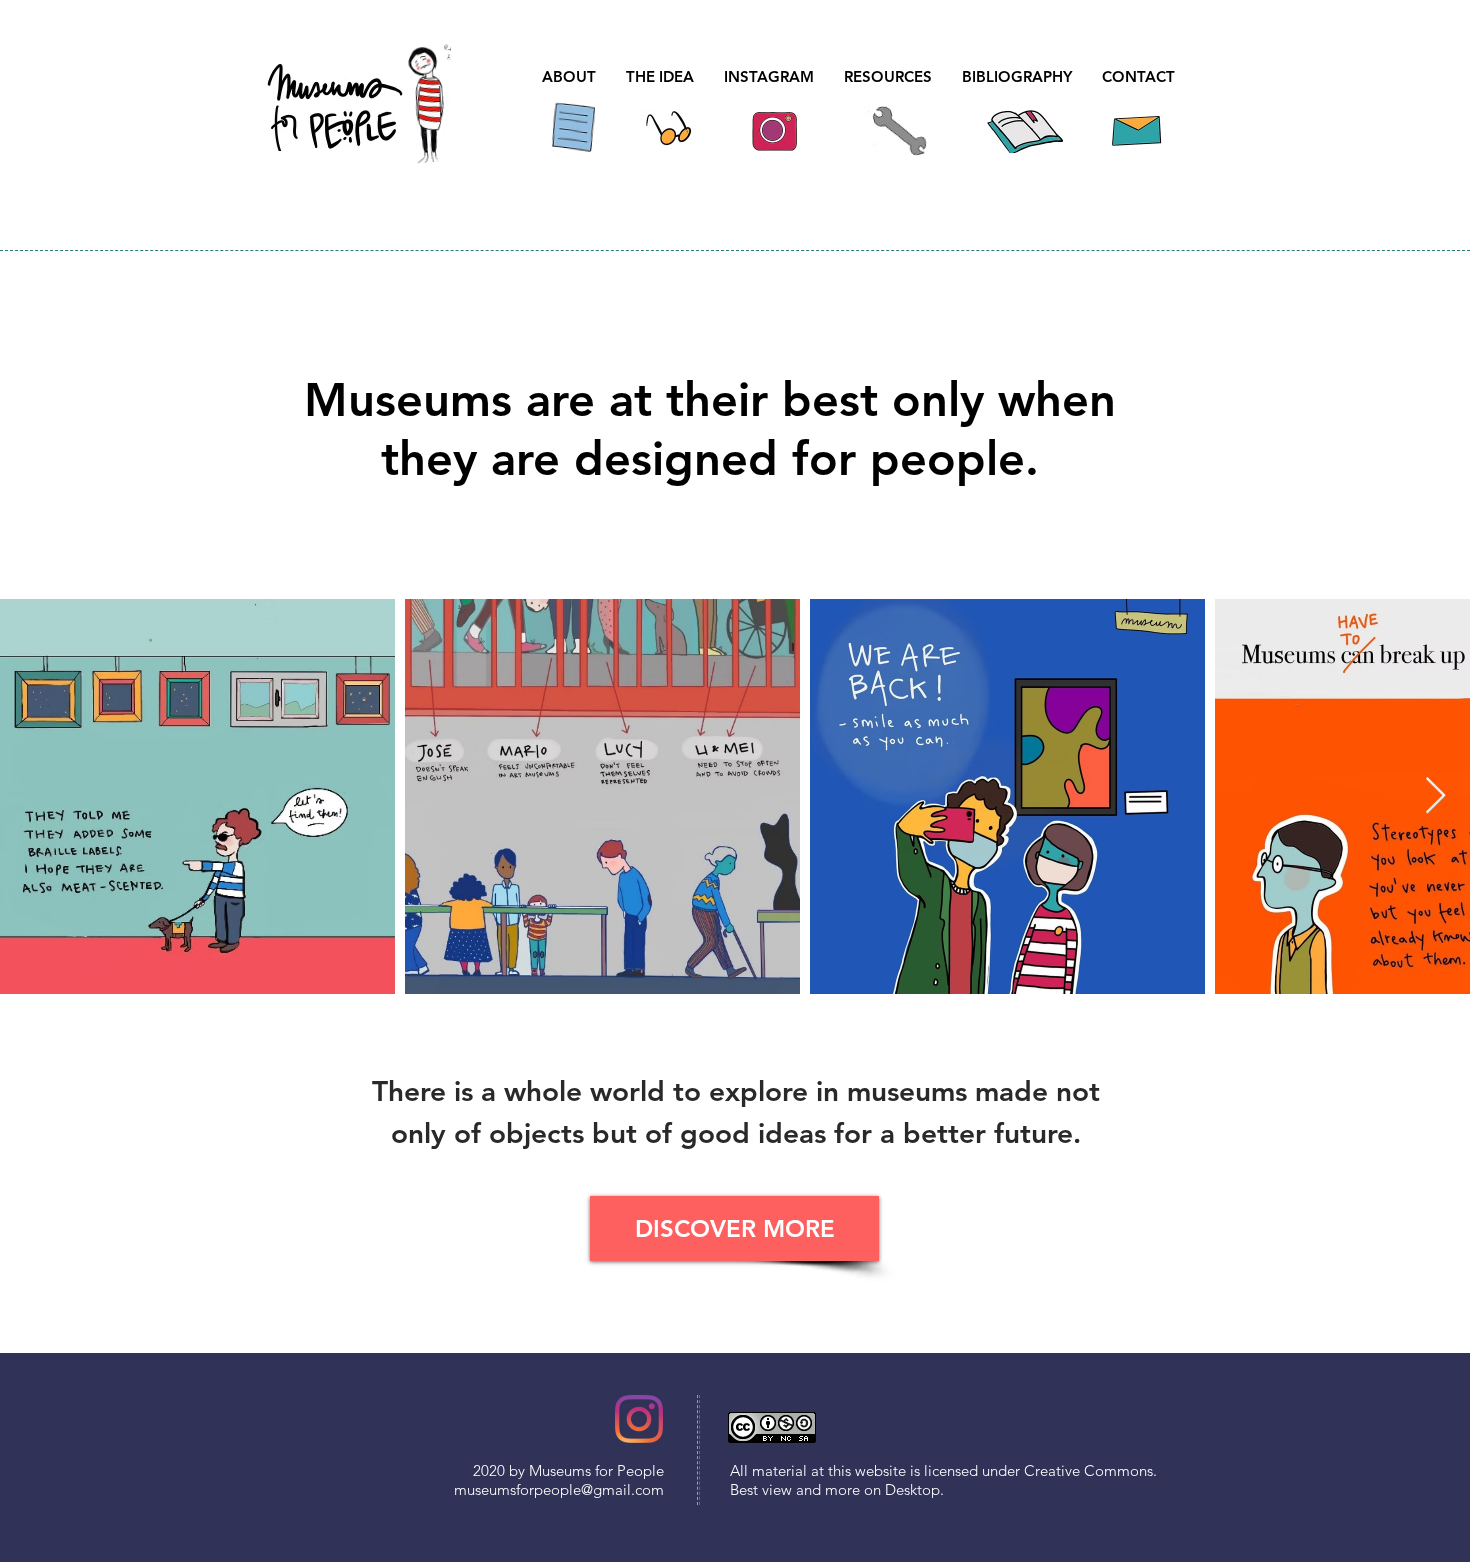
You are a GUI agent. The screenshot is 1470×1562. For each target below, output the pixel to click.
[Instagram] (639, 1419)
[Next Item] (1435, 796)
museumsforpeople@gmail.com (559, 1489)
